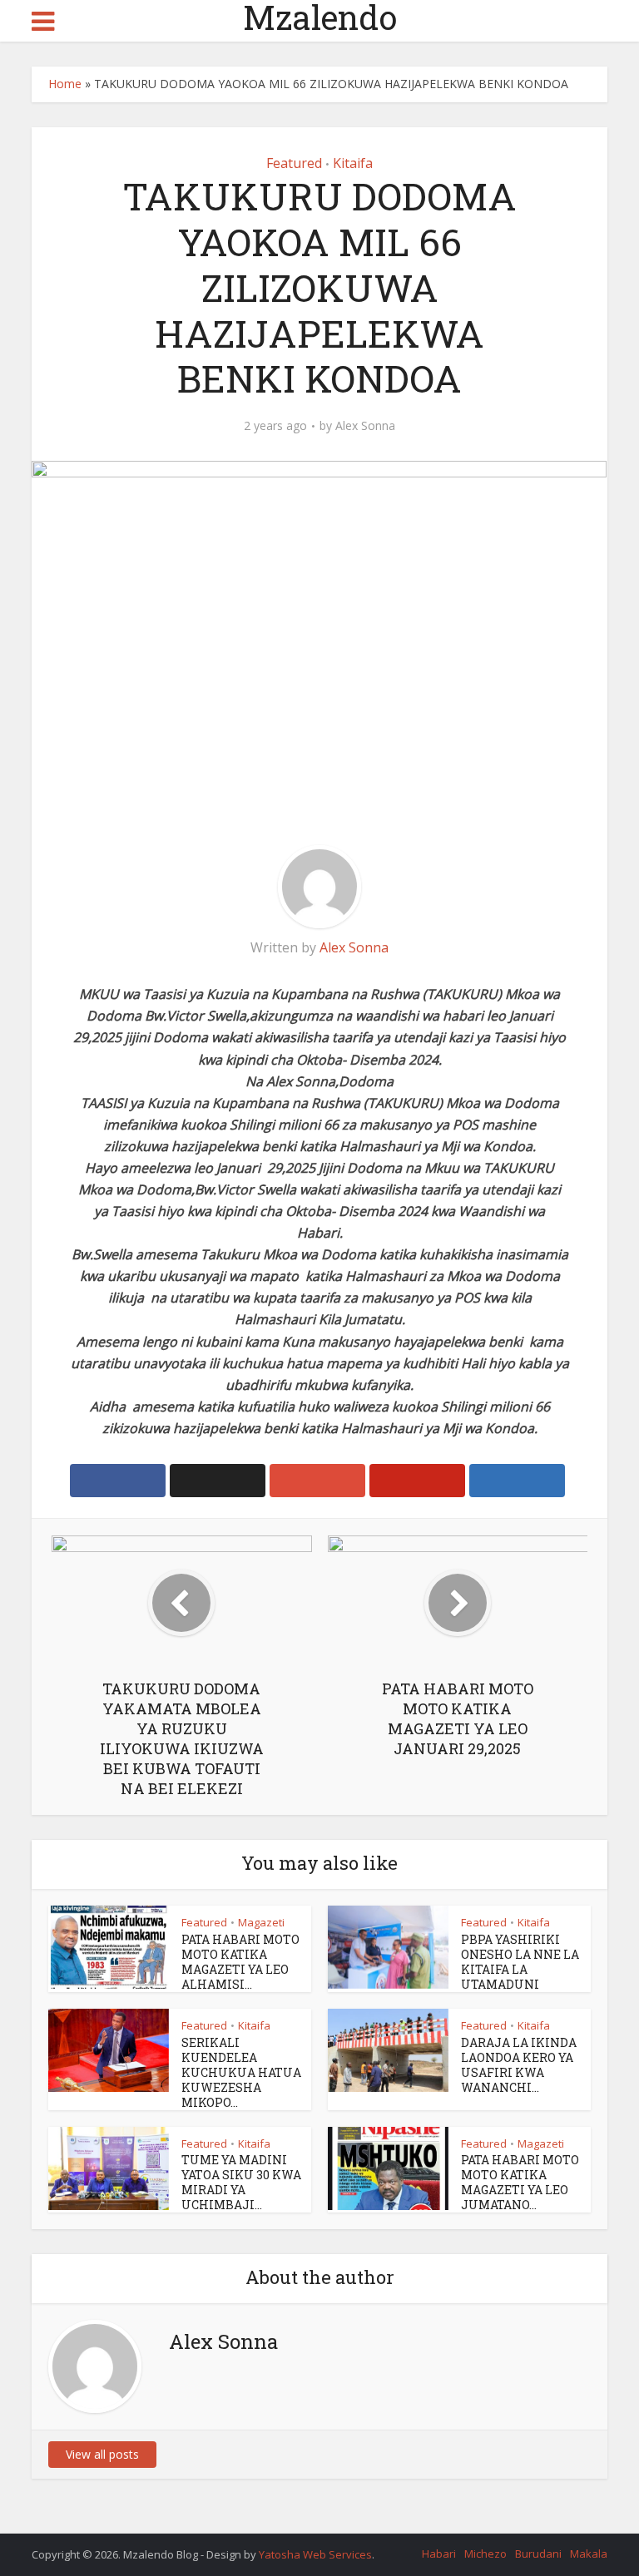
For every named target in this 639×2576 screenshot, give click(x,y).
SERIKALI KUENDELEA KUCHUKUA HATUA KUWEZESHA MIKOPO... (241, 2072)
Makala (589, 2554)
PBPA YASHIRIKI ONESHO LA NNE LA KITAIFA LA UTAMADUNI (520, 1962)
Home (65, 84)
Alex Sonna (365, 426)
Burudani (538, 2554)
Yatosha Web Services (315, 2554)
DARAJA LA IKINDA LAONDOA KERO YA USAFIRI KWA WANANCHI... (519, 2065)
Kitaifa (353, 163)
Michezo (485, 2554)
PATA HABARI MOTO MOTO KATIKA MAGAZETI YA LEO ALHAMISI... (240, 1962)
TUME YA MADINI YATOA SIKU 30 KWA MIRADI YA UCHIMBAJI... (241, 2182)
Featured (294, 163)
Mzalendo (320, 17)
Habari (439, 2554)
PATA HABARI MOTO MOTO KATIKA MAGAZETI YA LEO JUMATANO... (520, 2182)
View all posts (102, 2454)
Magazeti (261, 1922)
